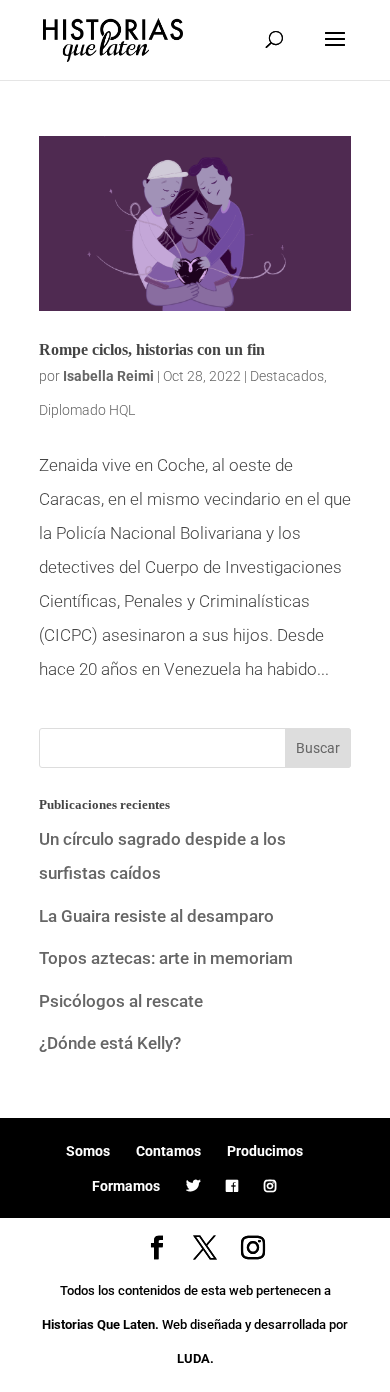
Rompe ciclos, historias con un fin (152, 349)
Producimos (265, 1151)
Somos (88, 1151)
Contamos (168, 1151)
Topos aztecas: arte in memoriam (166, 958)
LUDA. (195, 1358)
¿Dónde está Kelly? (110, 1043)
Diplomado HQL (87, 410)
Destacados (287, 376)
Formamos (126, 1186)
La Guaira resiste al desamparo (156, 916)
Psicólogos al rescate (121, 1001)
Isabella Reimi (108, 376)
